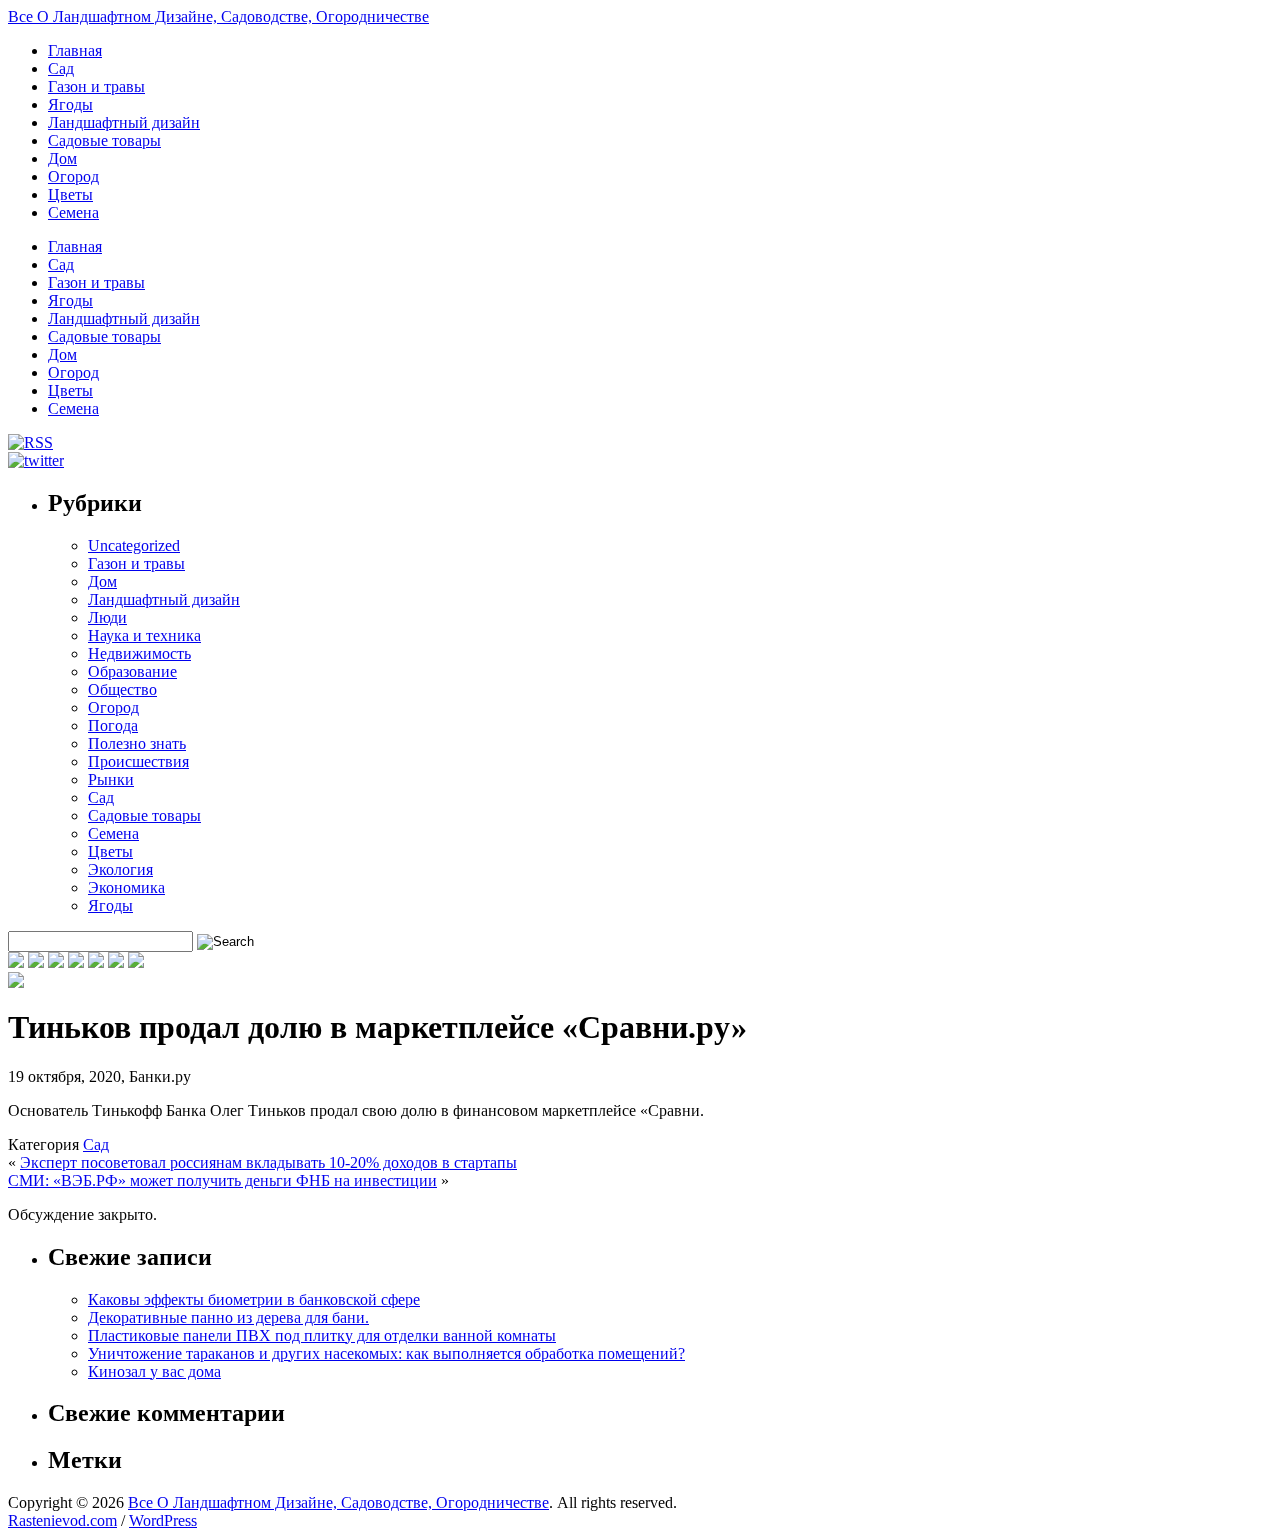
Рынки (111, 779)
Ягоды (70, 104)
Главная (75, 50)
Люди (107, 617)
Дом (62, 158)
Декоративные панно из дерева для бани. (228, 1317)
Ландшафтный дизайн (124, 122)
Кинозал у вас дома (154, 1371)
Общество (122, 689)
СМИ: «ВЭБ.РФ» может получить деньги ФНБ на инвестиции (222, 1180)
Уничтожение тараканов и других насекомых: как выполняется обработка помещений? (386, 1353)
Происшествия (138, 761)
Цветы (70, 194)
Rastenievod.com (62, 1520)
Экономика (126, 887)
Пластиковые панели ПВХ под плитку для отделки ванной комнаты (322, 1335)
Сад (61, 68)
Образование (132, 671)
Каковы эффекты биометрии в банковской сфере (254, 1299)
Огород (73, 176)
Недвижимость (139, 653)
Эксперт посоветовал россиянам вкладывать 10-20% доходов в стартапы (268, 1162)
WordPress (163, 1520)
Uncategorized (134, 545)
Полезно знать (137, 743)
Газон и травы (96, 86)
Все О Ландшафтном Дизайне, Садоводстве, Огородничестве (218, 16)
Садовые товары (104, 140)
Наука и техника (144, 635)
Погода (113, 725)
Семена (73, 212)
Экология (120, 869)
